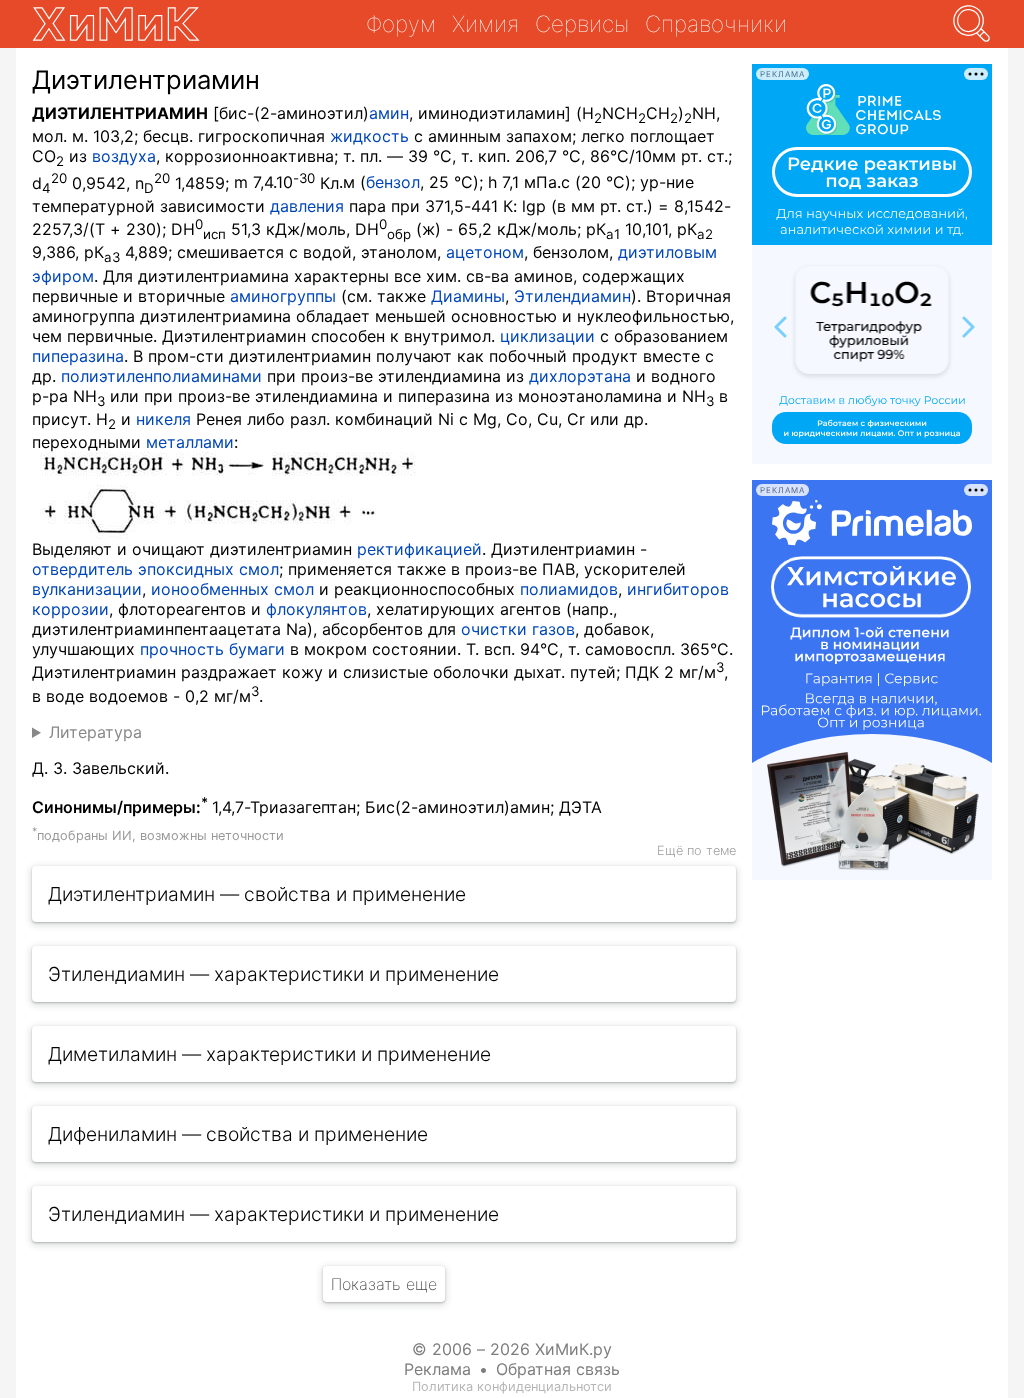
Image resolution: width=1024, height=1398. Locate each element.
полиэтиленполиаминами (161, 376)
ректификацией (419, 549)
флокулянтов (316, 609)
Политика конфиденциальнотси (512, 1386)
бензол (393, 183)
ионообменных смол (232, 589)
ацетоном (485, 252)
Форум (401, 23)
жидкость (369, 136)
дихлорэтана (580, 376)
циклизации (547, 336)
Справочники (716, 23)
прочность (182, 649)
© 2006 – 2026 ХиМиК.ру (512, 1349)
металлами (190, 442)
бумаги (257, 649)
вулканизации (87, 589)
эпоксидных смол (208, 569)
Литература (95, 732)
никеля (163, 419)
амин (389, 113)
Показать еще (384, 1284)
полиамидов (569, 589)
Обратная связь (558, 1369)
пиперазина (78, 356)
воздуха (124, 156)
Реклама (437, 1369)
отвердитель (82, 569)
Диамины (468, 296)
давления (307, 206)
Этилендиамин (572, 296)
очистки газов (518, 629)
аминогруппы (283, 296)
